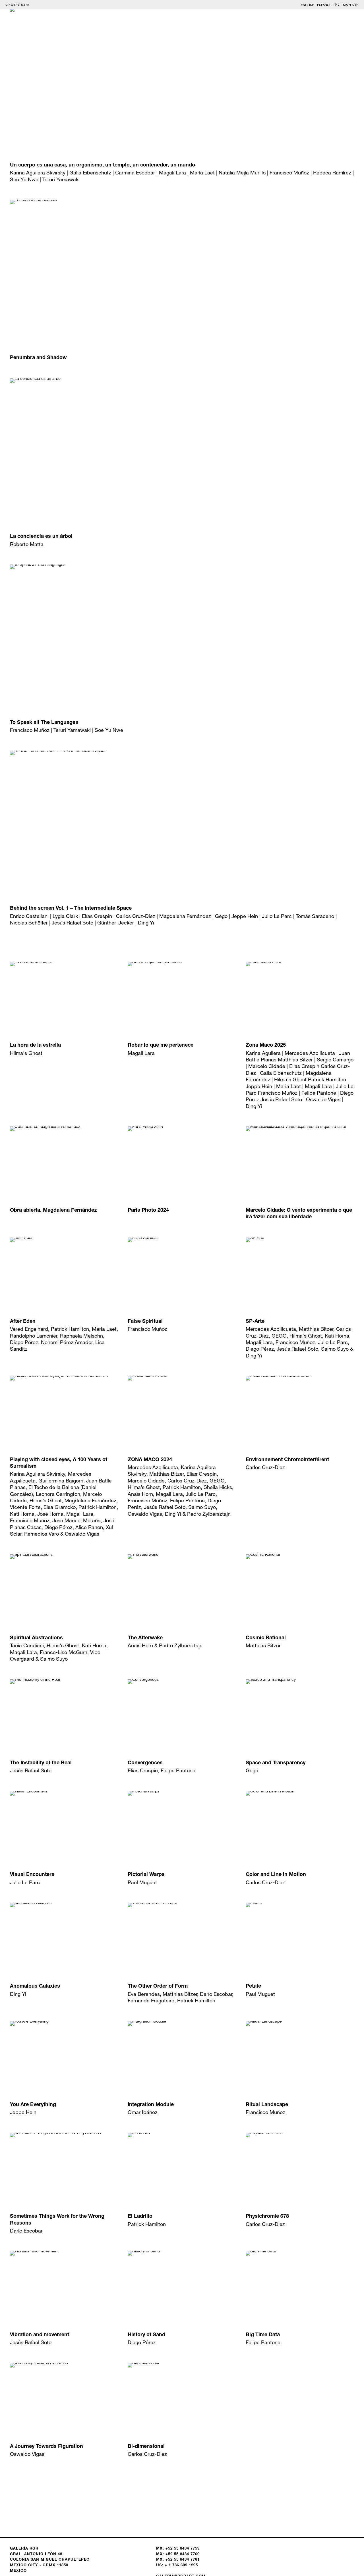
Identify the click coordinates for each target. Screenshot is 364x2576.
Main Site (351, 5)
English (308, 5)
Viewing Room (17, 5)
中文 (337, 5)
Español (324, 5)
